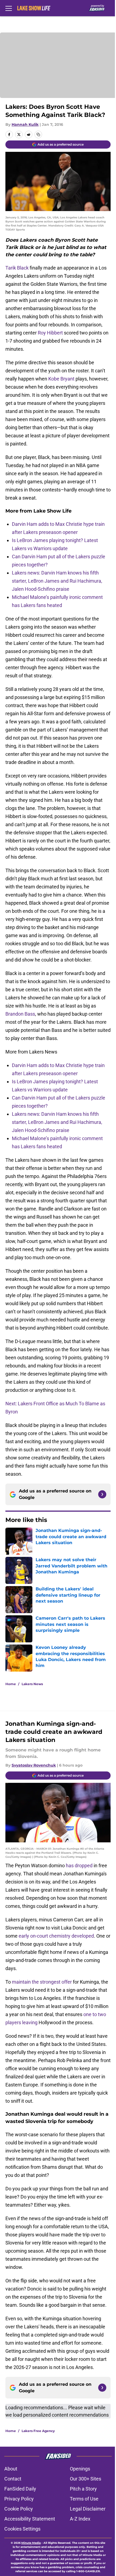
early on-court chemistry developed (56, 1936)
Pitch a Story (83, 2489)
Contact (13, 2479)
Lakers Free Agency (38, 2431)
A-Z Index (80, 2519)
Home (11, 1684)
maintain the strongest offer (42, 1982)
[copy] (38, 134)
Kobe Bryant (61, 379)
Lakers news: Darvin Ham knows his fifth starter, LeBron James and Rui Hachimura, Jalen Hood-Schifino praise (57, 581)
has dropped (79, 1865)
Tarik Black (17, 268)
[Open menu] (9, 8)
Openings (80, 2469)
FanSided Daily (20, 2489)
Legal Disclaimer (88, 2509)
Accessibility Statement (30, 2519)
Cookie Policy (19, 2509)
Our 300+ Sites (86, 2479)
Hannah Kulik (25, 124)
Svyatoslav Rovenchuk (34, 1765)
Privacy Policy (19, 2499)
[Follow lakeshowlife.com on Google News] (102, 1494)
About (11, 2469)
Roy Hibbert (50, 333)
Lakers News (32, 1684)
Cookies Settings (22, 2529)
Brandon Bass (20, 1014)
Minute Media (31, 2543)
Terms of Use (84, 2499)
